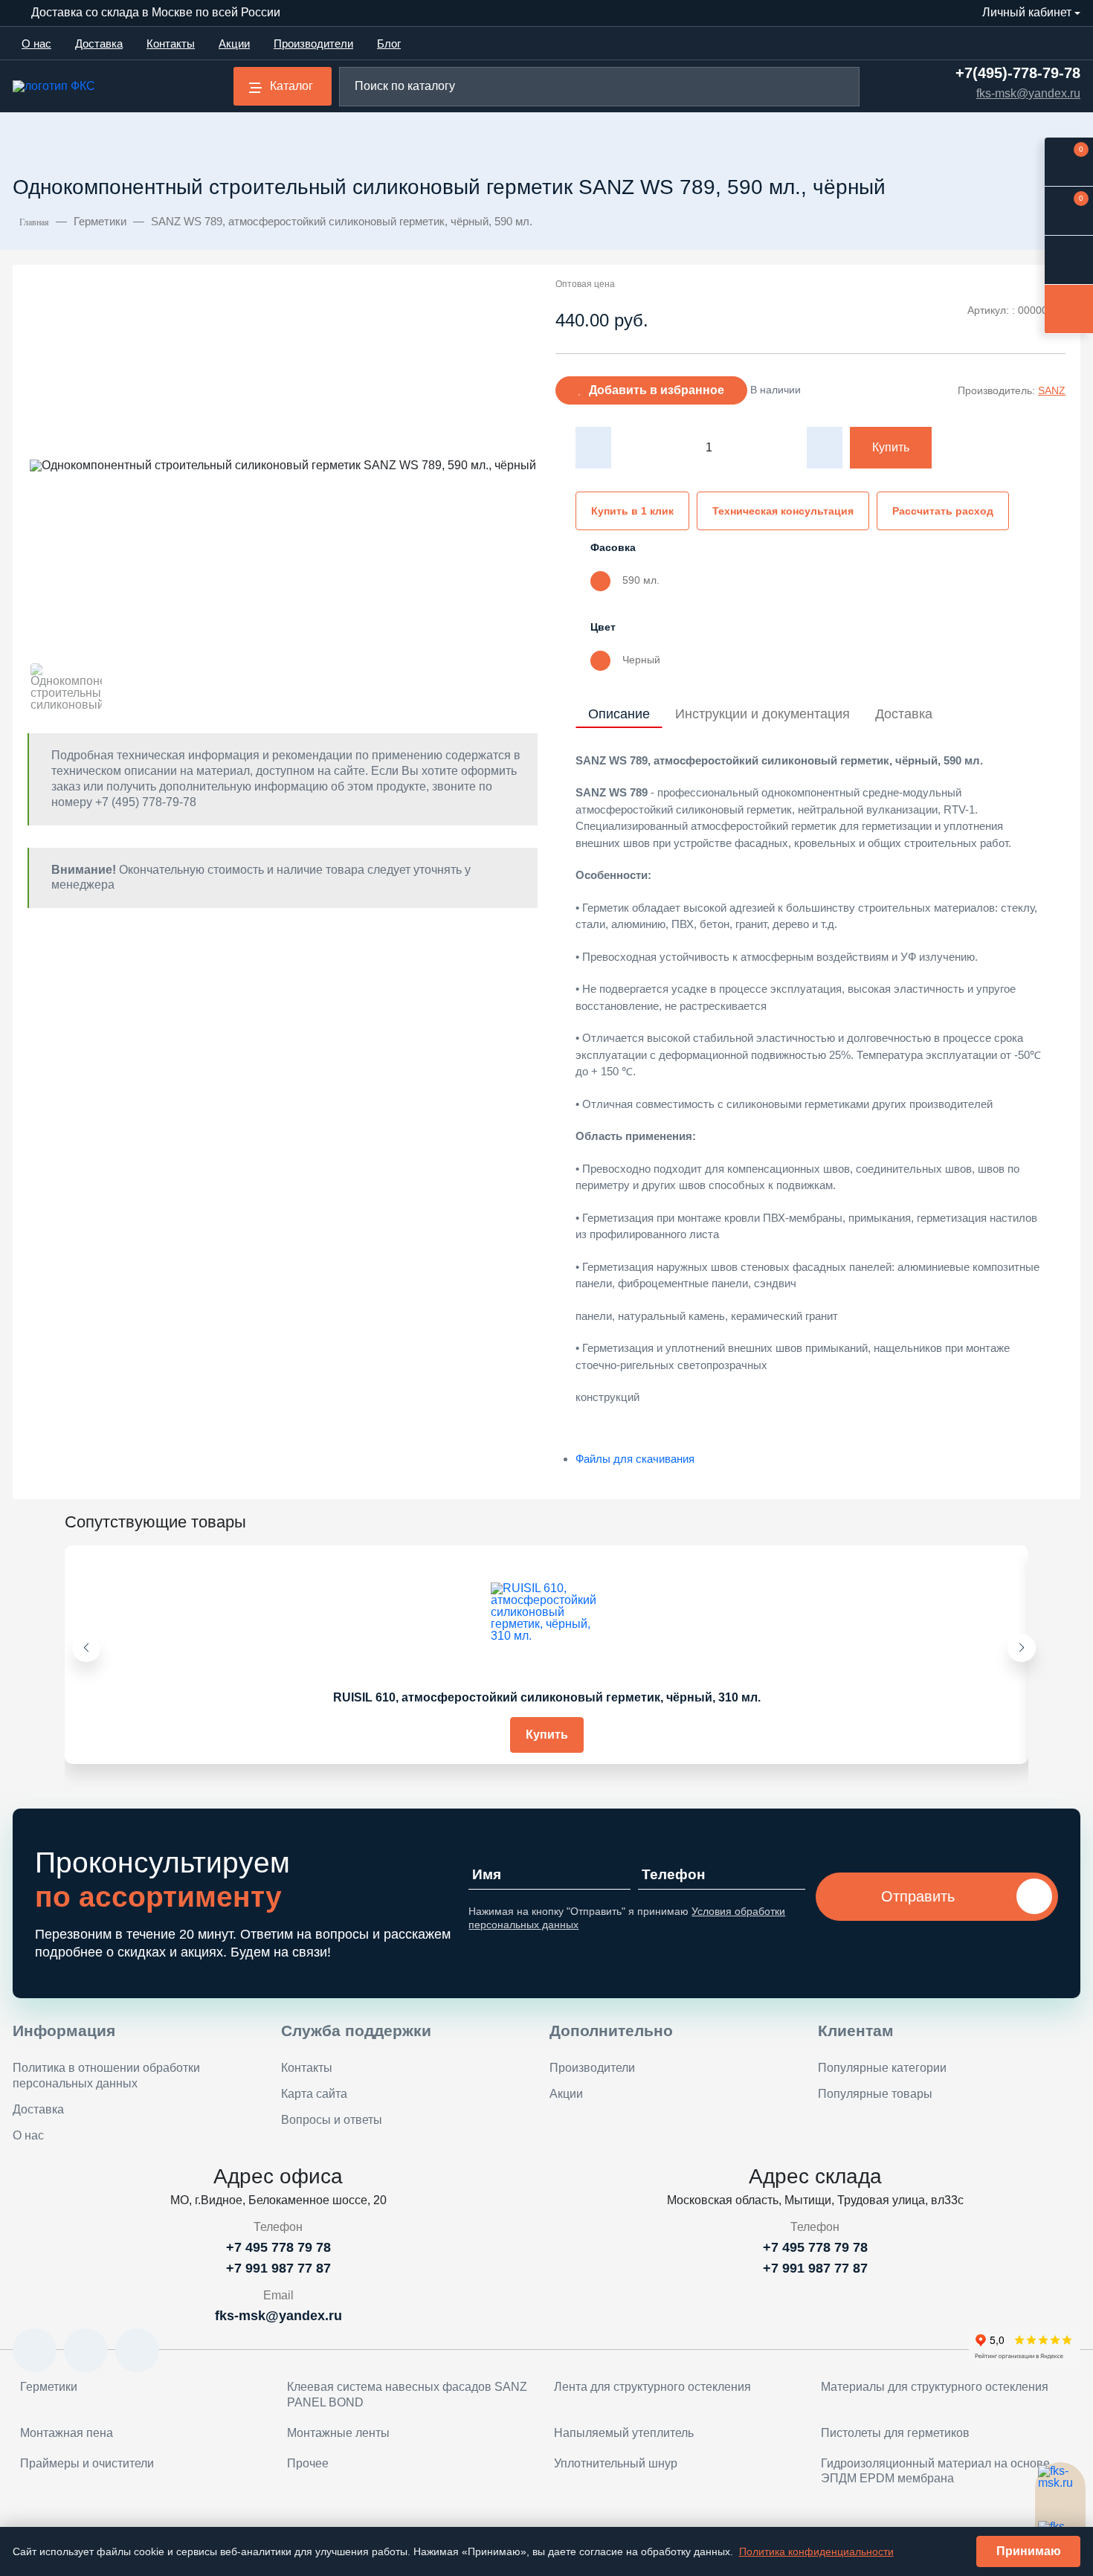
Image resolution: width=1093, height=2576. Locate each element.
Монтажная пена (67, 2433)
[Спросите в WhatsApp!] (1060, 2488)
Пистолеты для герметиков (895, 2433)
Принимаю (1029, 2551)
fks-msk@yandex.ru (1028, 94)
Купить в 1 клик (632, 511)
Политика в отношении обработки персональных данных (106, 2076)
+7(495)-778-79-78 (1018, 73)
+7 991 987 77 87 (278, 2268)
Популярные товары (875, 2094)
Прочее (308, 2463)
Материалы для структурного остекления (935, 2387)
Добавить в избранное (657, 390)
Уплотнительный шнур (616, 2463)
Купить (891, 447)
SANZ (1052, 390)
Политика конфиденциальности (816, 2551)
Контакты (171, 44)
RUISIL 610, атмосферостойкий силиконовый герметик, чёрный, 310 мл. (547, 1697)
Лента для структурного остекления (652, 2387)
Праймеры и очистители (87, 2463)
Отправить (918, 1896)
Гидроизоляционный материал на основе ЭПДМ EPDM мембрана (935, 2471)
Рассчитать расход (943, 511)
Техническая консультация (783, 511)
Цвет (603, 627)
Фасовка (613, 547)
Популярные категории (882, 2068)
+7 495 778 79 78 (278, 2247)
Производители (313, 44)
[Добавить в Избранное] (1002, 1568)
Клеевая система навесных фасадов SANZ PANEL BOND (407, 2395)
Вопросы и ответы (332, 2120)
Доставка (99, 44)
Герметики (49, 2387)
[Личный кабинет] (1069, 260)
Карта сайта (314, 2094)
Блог (389, 44)
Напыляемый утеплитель (624, 2433)
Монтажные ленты (338, 2433)
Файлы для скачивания (635, 1459)
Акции (234, 44)
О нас (36, 44)
